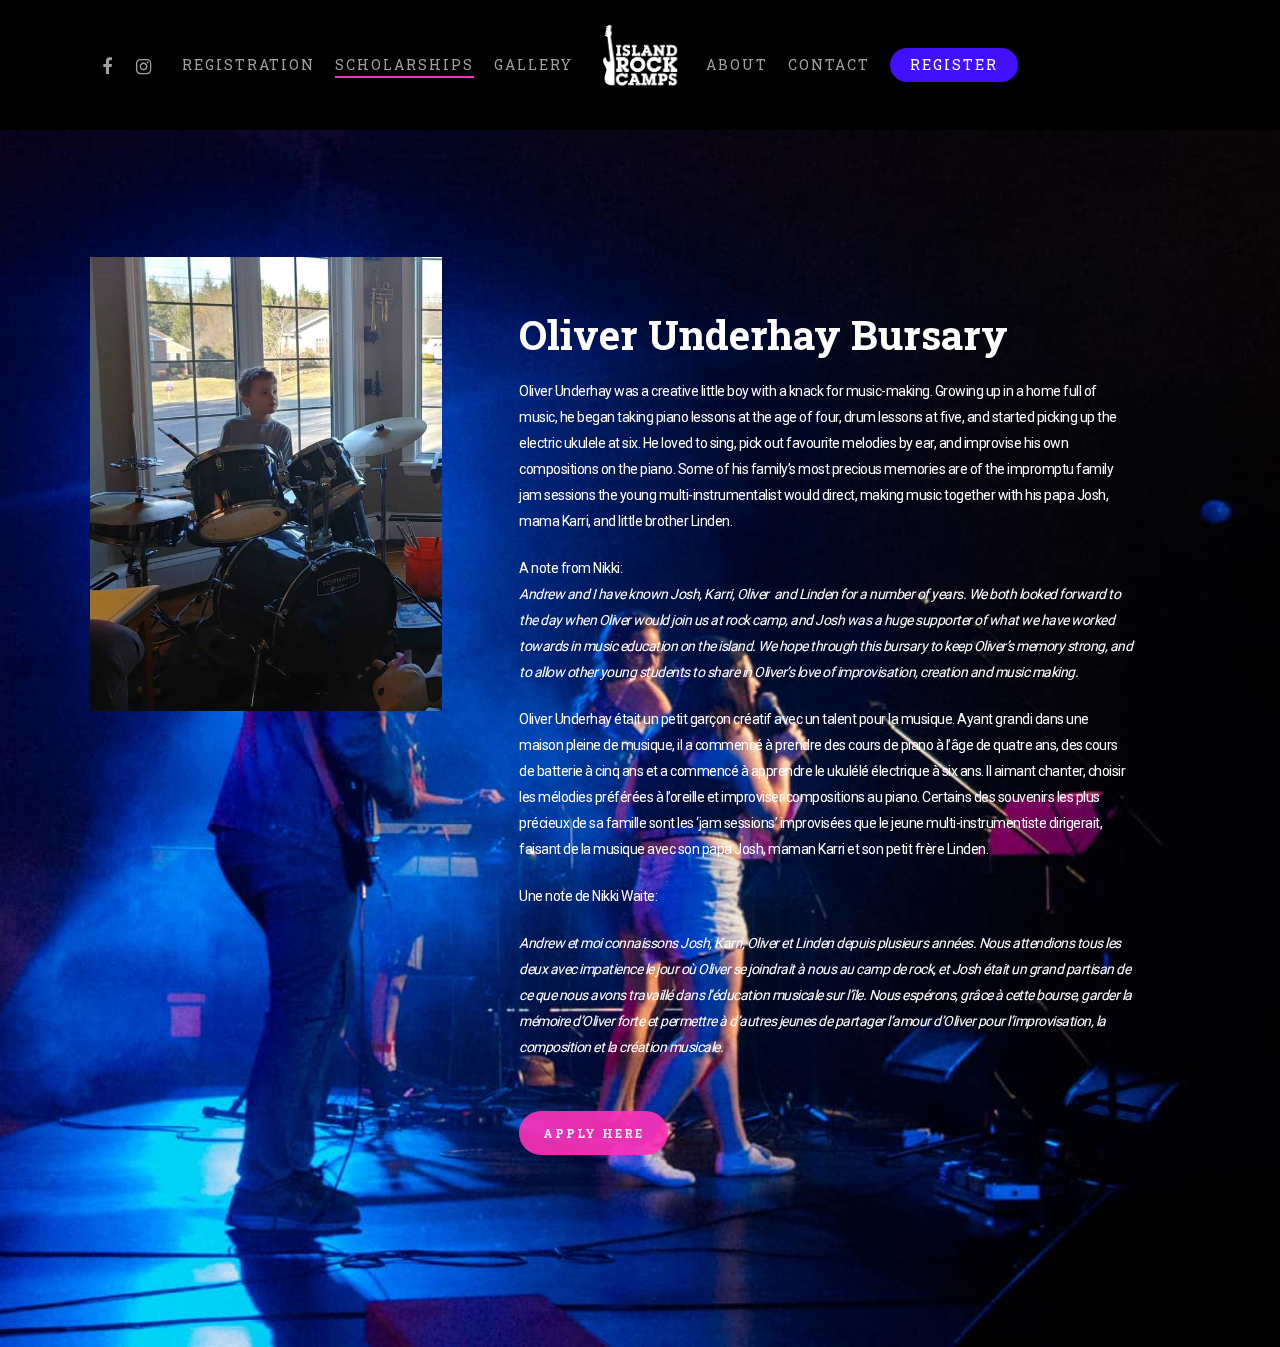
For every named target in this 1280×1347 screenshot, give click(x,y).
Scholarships (404, 64)
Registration (248, 64)
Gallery (533, 64)
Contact (829, 64)
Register (954, 64)
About (737, 64)
